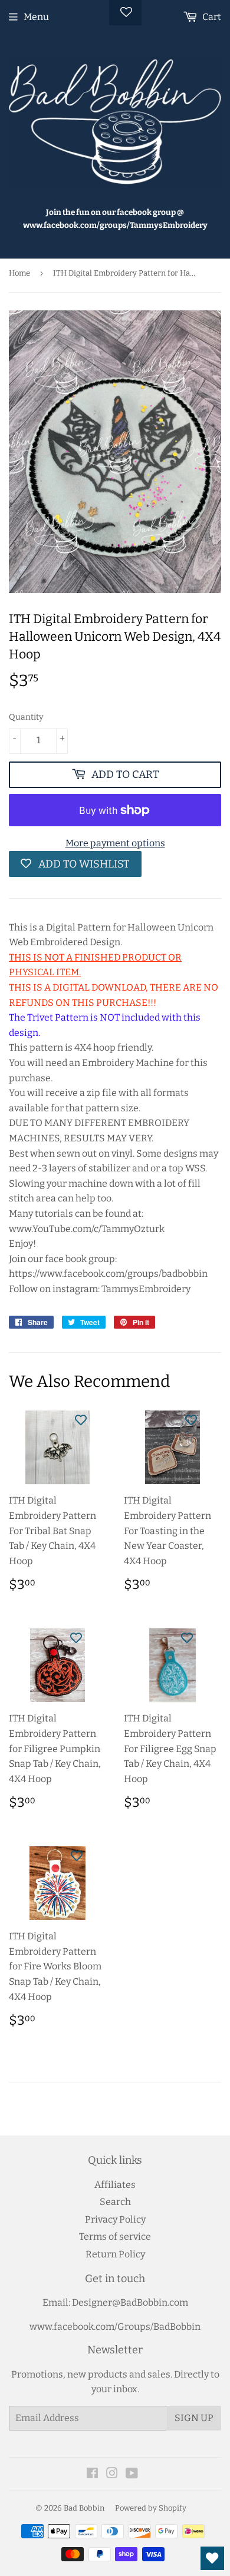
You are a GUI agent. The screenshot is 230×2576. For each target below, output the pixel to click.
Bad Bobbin (84, 2508)
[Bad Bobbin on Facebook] (92, 2474)
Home (19, 273)
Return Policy (115, 2254)
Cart (211, 17)
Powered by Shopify (151, 2508)
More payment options (115, 843)
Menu (36, 17)
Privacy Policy (115, 2219)
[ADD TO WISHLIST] (81, 1419)
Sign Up (194, 2418)
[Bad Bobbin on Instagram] (112, 2474)
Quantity (26, 717)
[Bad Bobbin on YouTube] (132, 2474)
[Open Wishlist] (212, 2558)
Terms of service (115, 2236)
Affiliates (115, 2185)
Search (115, 2202)
